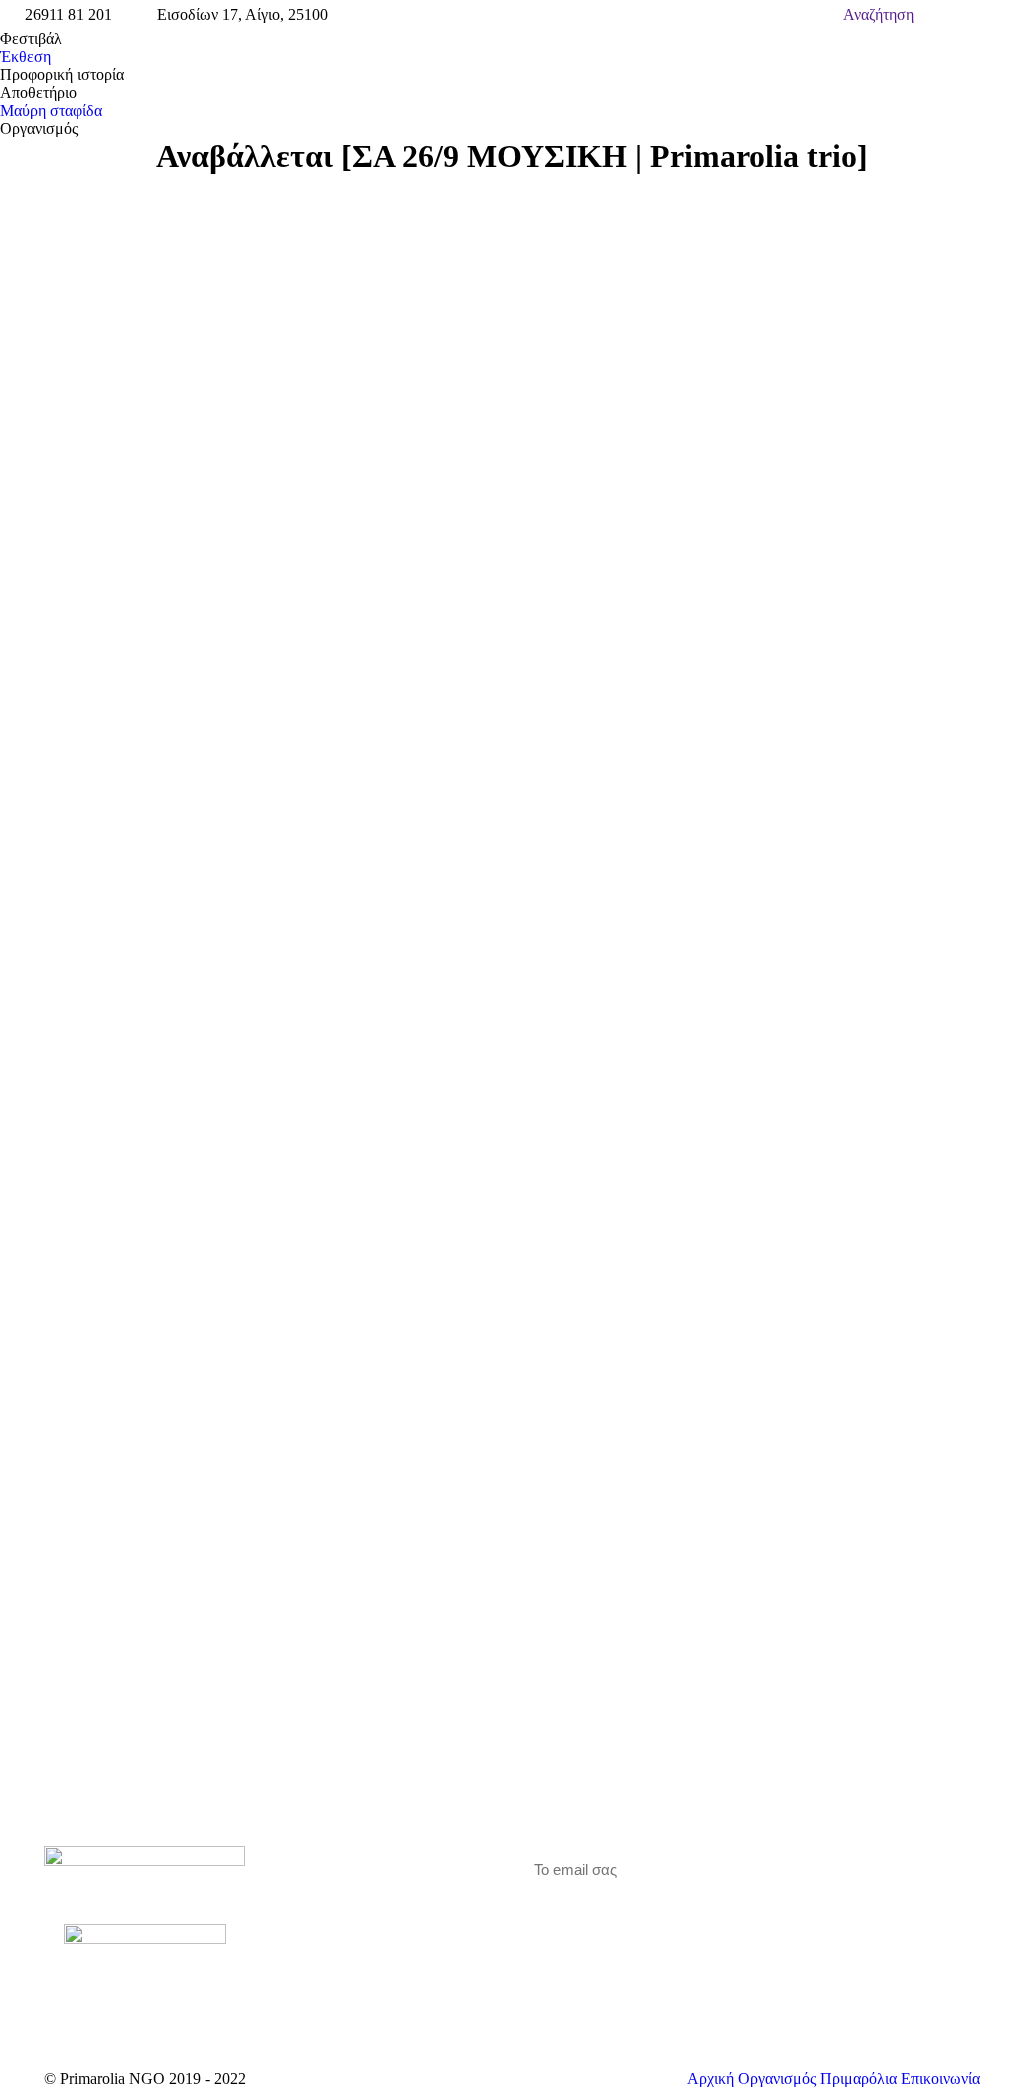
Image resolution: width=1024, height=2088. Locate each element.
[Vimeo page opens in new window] (334, 1916)
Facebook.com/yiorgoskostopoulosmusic (323, 479)
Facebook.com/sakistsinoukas (251, 443)
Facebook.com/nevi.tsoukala (243, 461)
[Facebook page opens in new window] (304, 1916)
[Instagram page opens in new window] (364, 1916)
